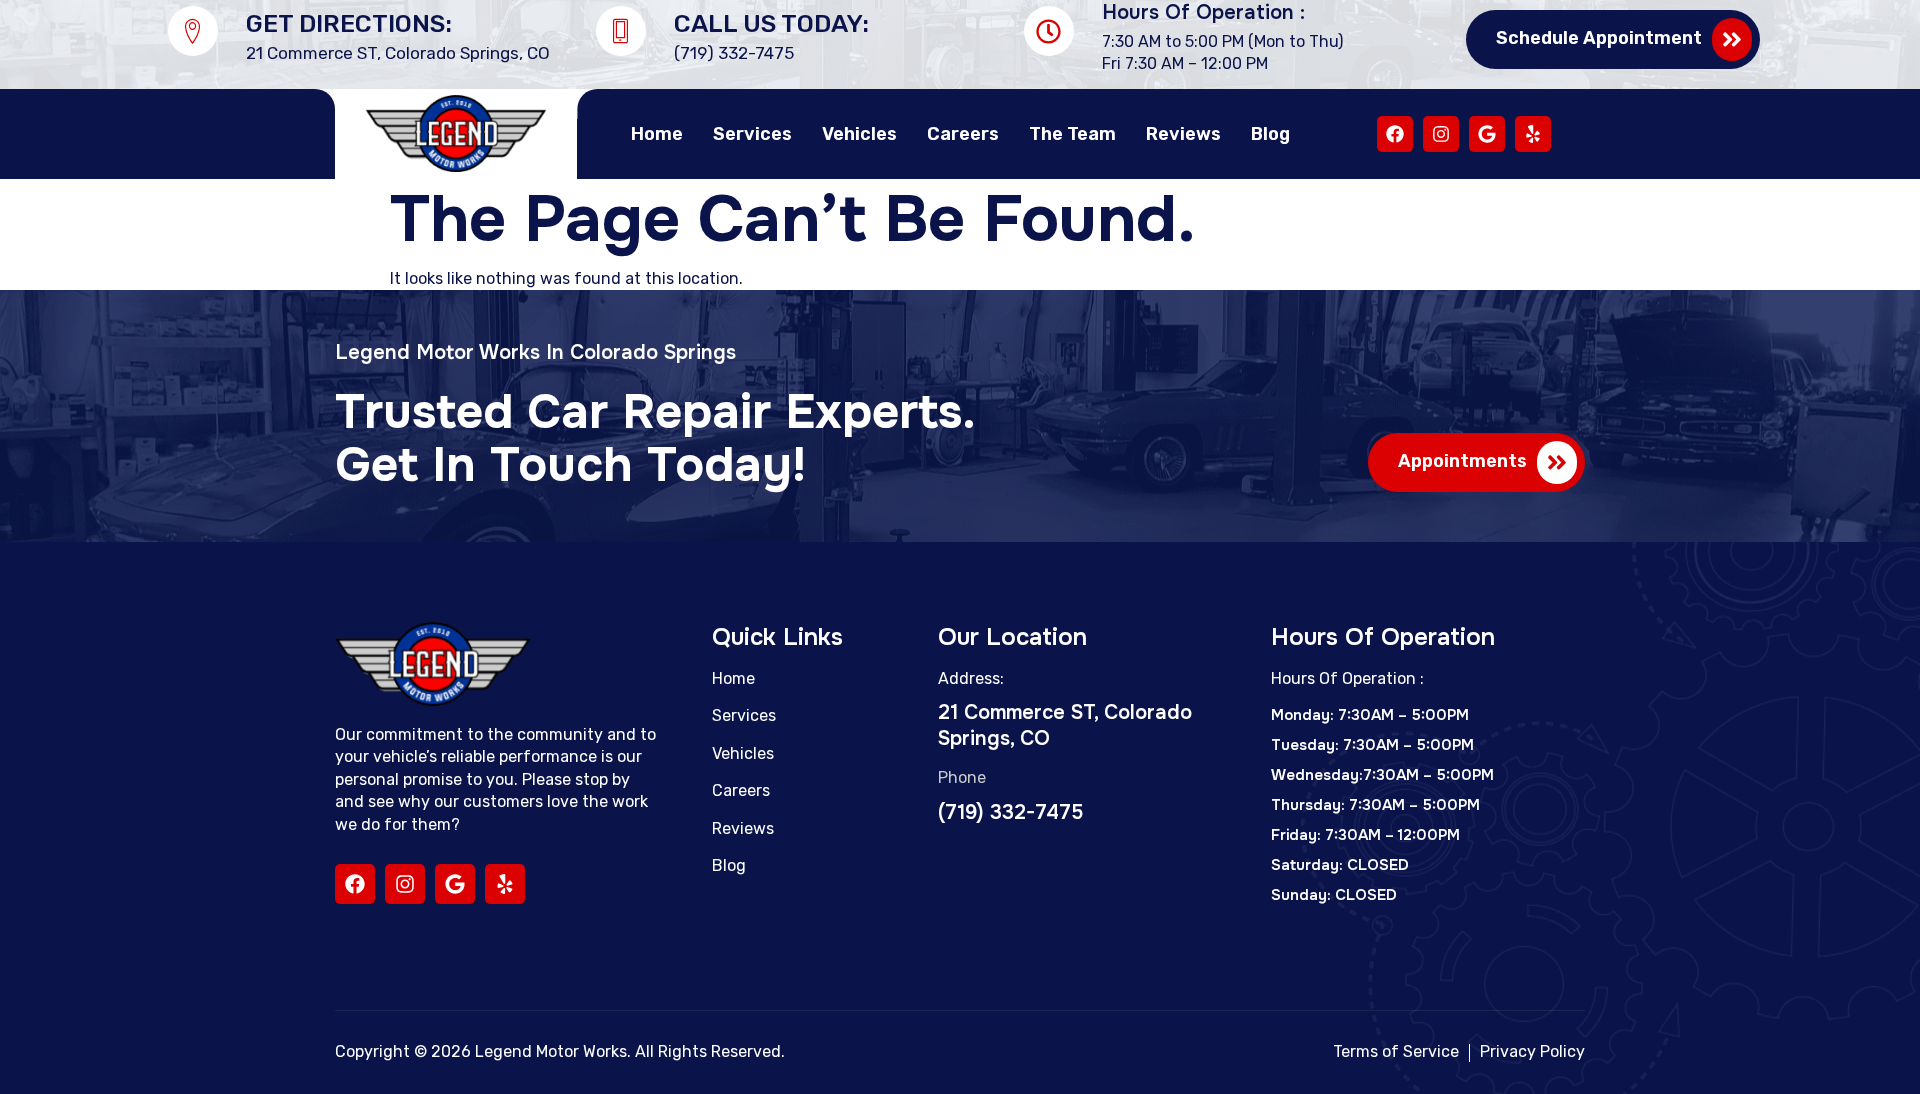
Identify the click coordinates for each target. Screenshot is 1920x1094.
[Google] (1487, 134)
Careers (963, 134)
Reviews (1183, 134)
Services (752, 134)
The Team (1072, 134)
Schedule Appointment (1599, 38)
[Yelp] (1533, 134)
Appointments (1462, 461)
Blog (1270, 134)
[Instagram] (1441, 134)
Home (657, 134)
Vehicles (859, 134)
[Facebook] (1395, 134)
